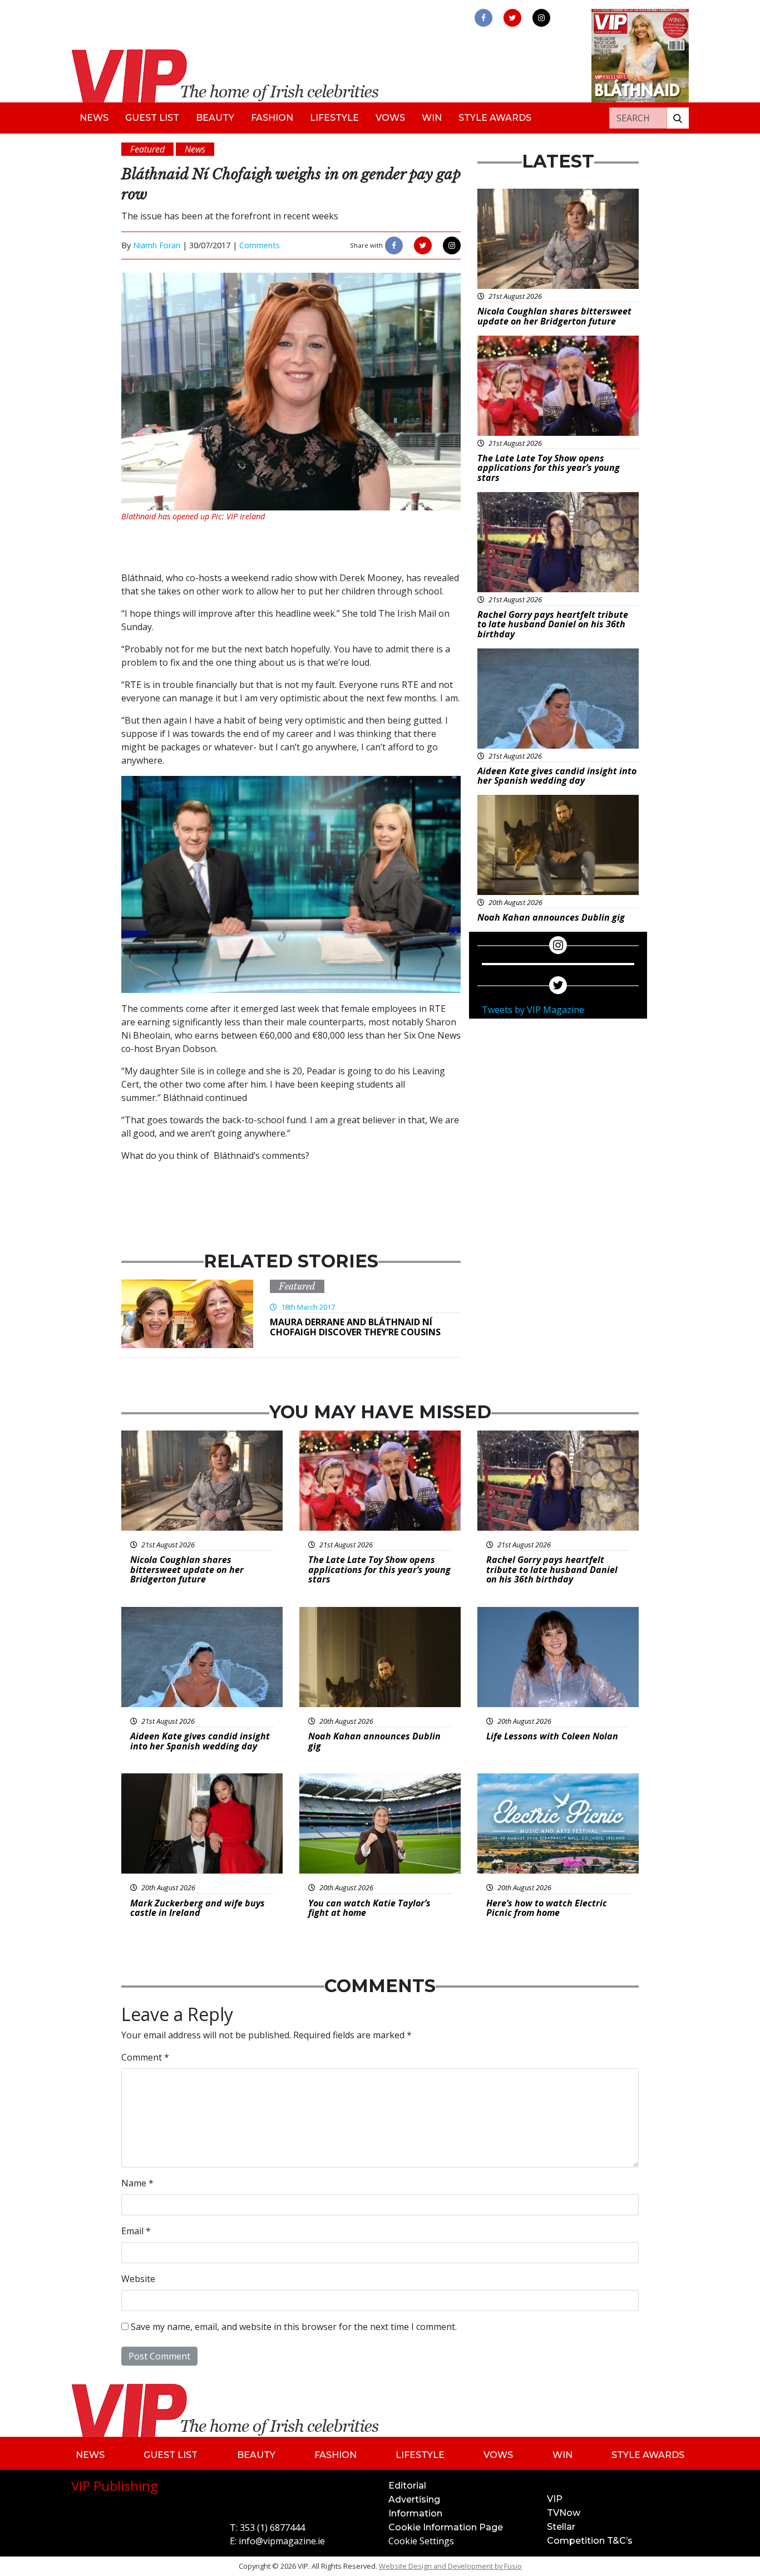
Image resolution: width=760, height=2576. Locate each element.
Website (138, 2279)
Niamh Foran (157, 245)
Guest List (152, 118)
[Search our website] (678, 118)
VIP (555, 2499)
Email (136, 2231)
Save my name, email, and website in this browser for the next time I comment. (294, 2327)
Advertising (414, 2499)
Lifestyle (334, 118)
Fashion (272, 118)
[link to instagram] (541, 18)
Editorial (407, 2486)
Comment (145, 2057)
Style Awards (495, 118)
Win (432, 118)
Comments (260, 245)
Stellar (561, 2527)
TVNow (564, 2513)
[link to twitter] (512, 18)
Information (415, 2513)
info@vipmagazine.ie (282, 2541)
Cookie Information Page (446, 2527)
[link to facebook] (483, 18)
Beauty (215, 118)
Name (137, 2183)
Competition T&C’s (590, 2541)
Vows (390, 118)
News (94, 118)
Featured (297, 1286)
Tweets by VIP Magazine (533, 1010)
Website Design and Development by (450, 2566)
